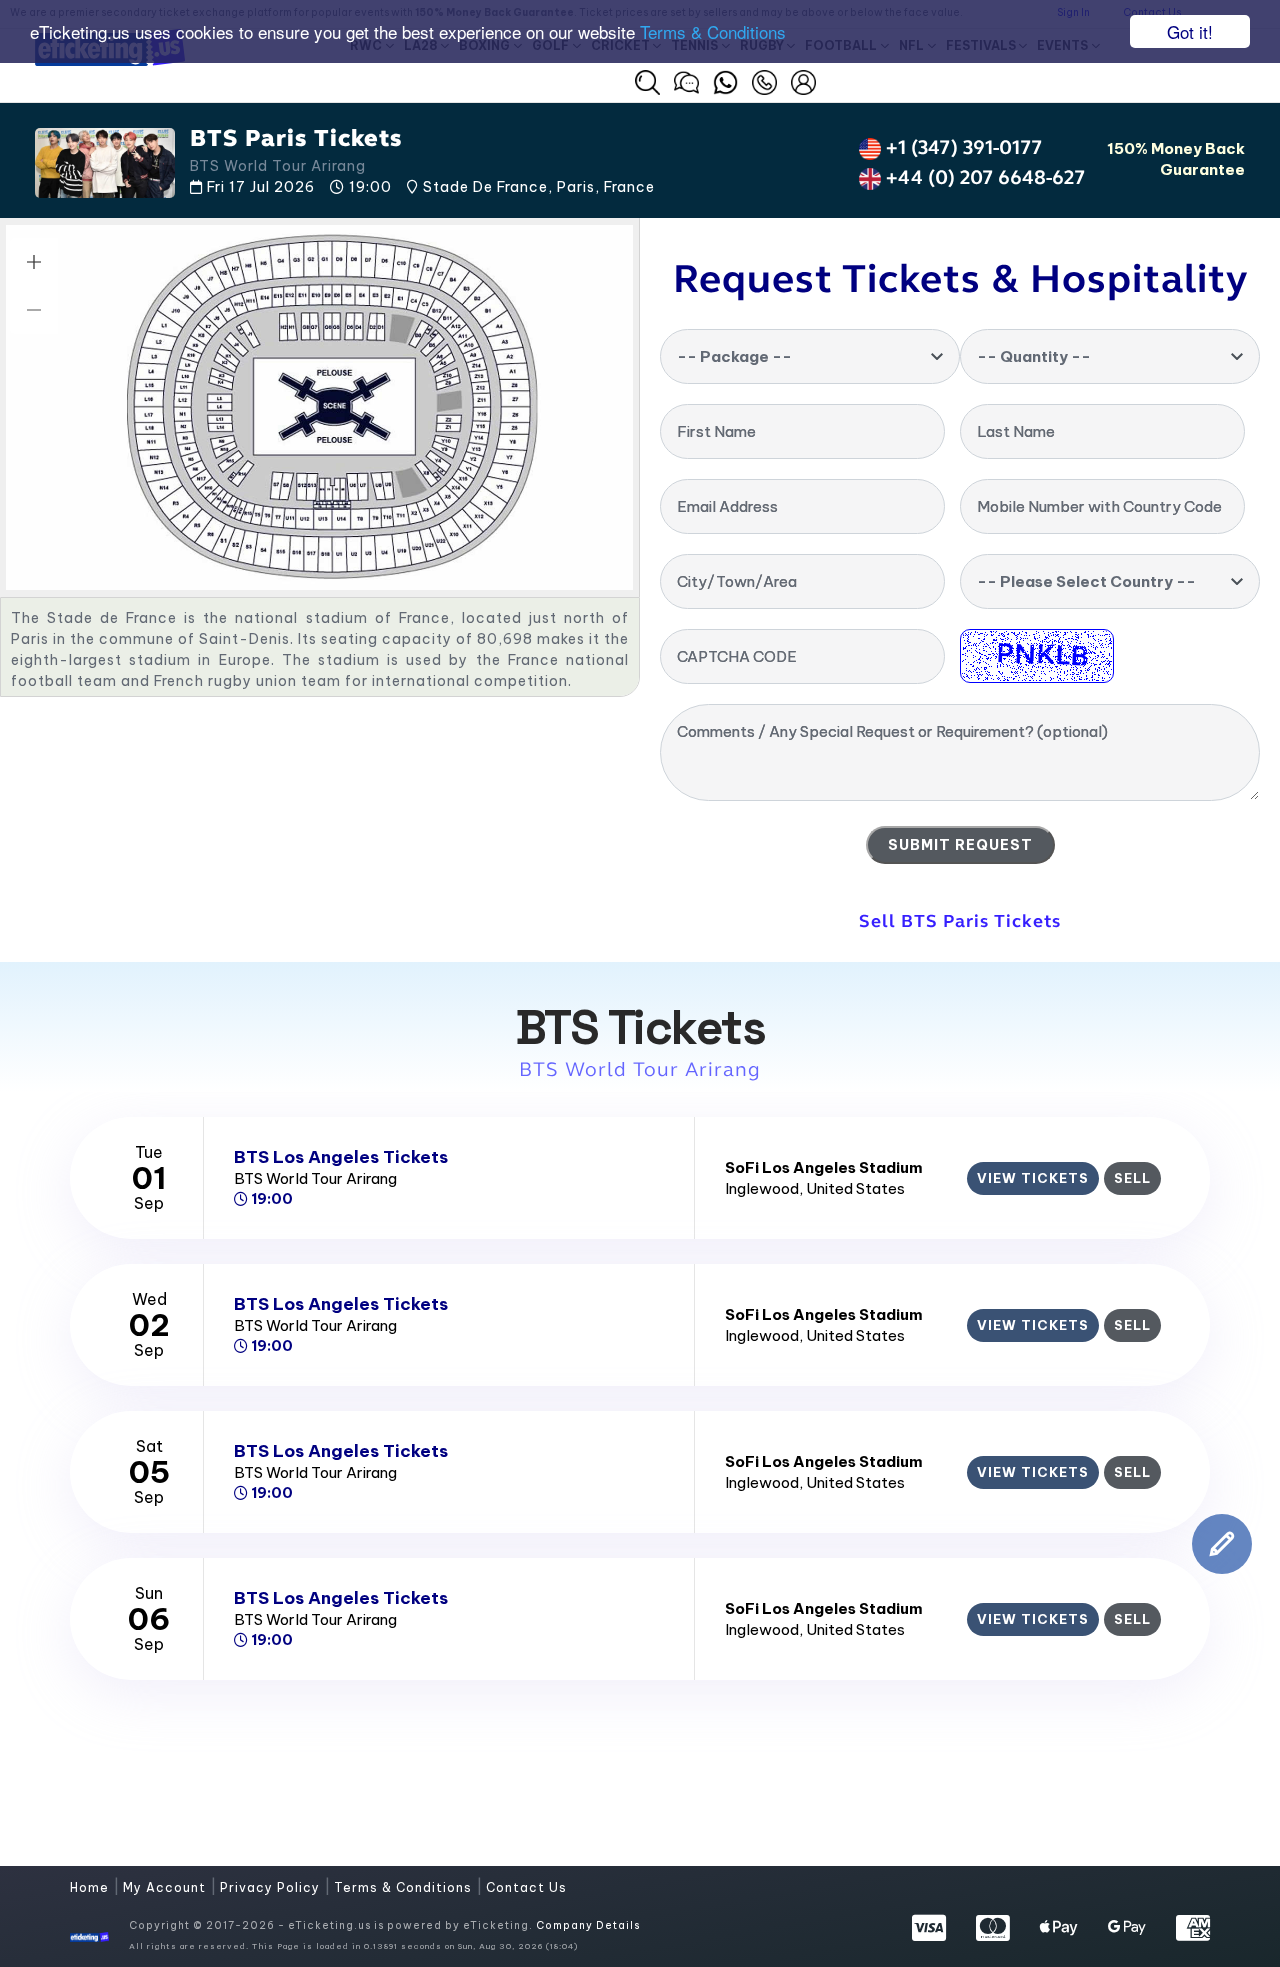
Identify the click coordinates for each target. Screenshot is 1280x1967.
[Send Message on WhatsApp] (725, 80)
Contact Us (526, 1887)
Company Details (588, 1925)
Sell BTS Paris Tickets (960, 921)
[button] (647, 82)
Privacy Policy (272, 1887)
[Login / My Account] (803, 80)
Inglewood (762, 1188)
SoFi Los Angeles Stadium (824, 1167)
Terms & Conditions (713, 32)
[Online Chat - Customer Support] (686, 80)
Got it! (1190, 31)
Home (91, 1887)
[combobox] (810, 356)
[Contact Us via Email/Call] (764, 80)
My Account (166, 1887)
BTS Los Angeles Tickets (341, 1157)
